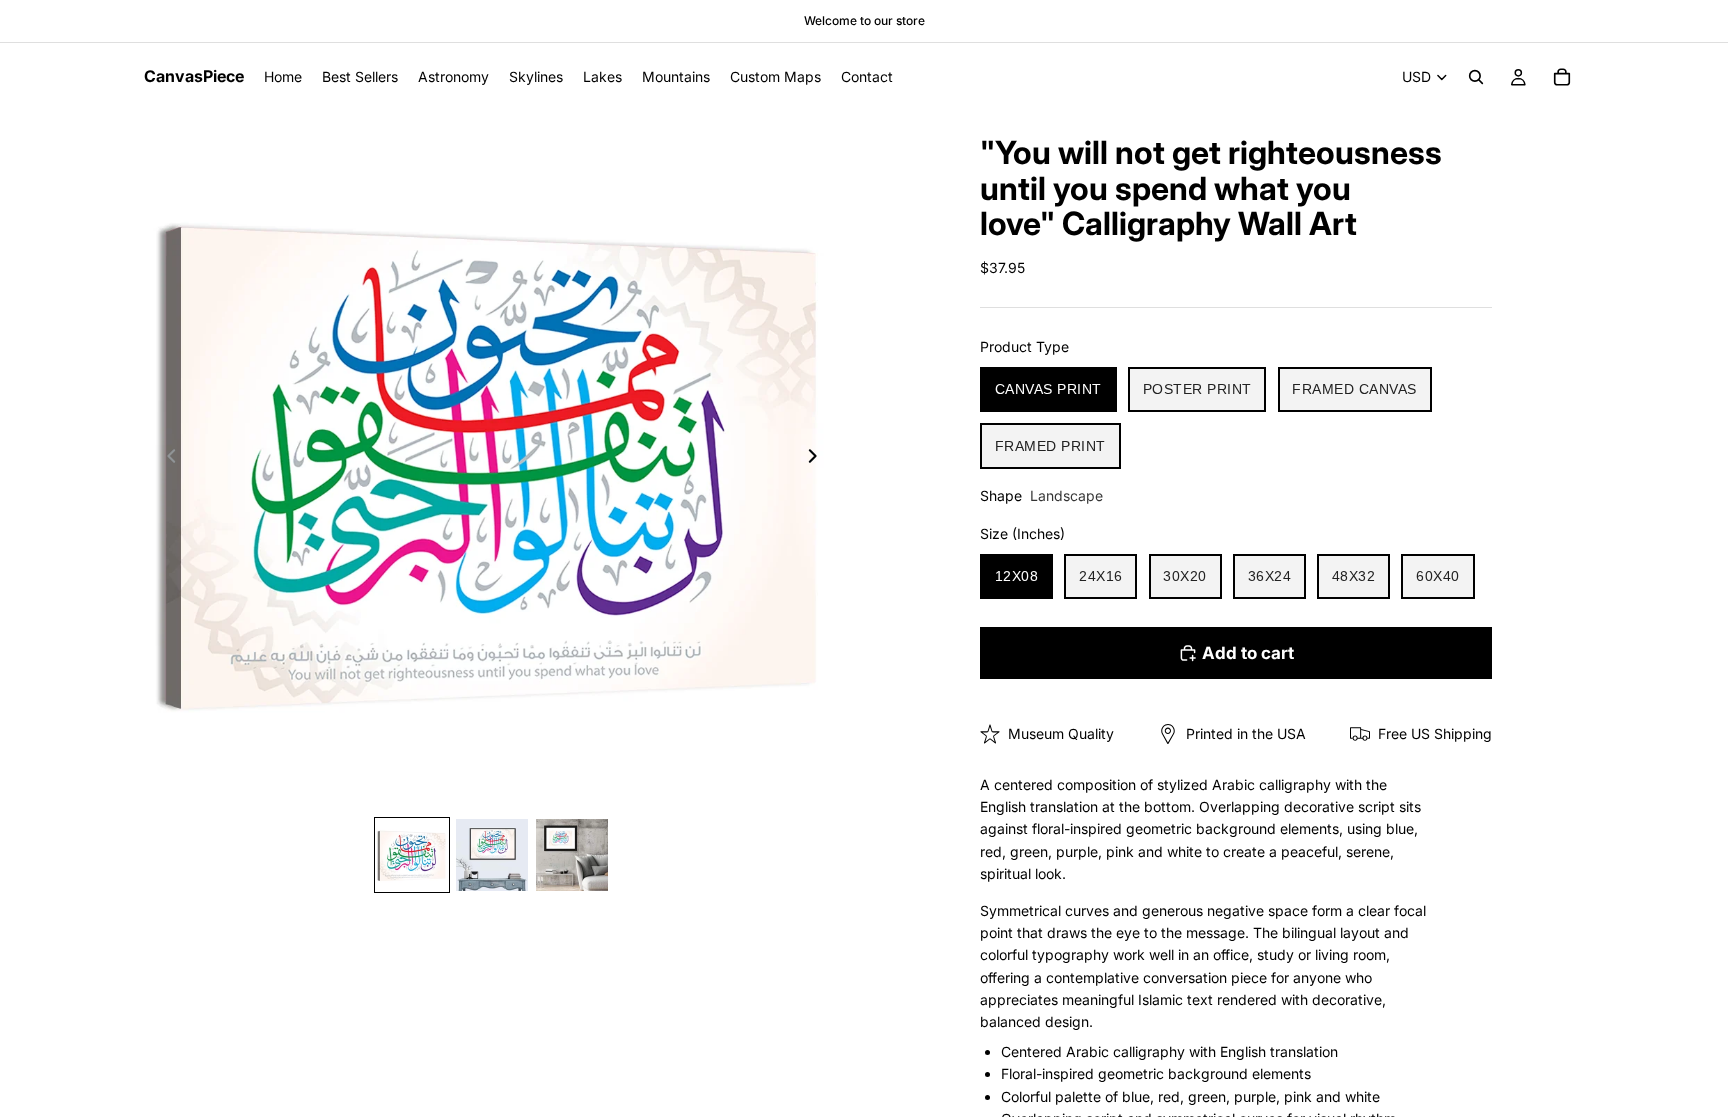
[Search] (1476, 77)
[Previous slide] (166, 459)
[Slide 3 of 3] (572, 855)
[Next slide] (818, 459)
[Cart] (1562, 77)
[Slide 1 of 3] (412, 855)
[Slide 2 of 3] (492, 855)
